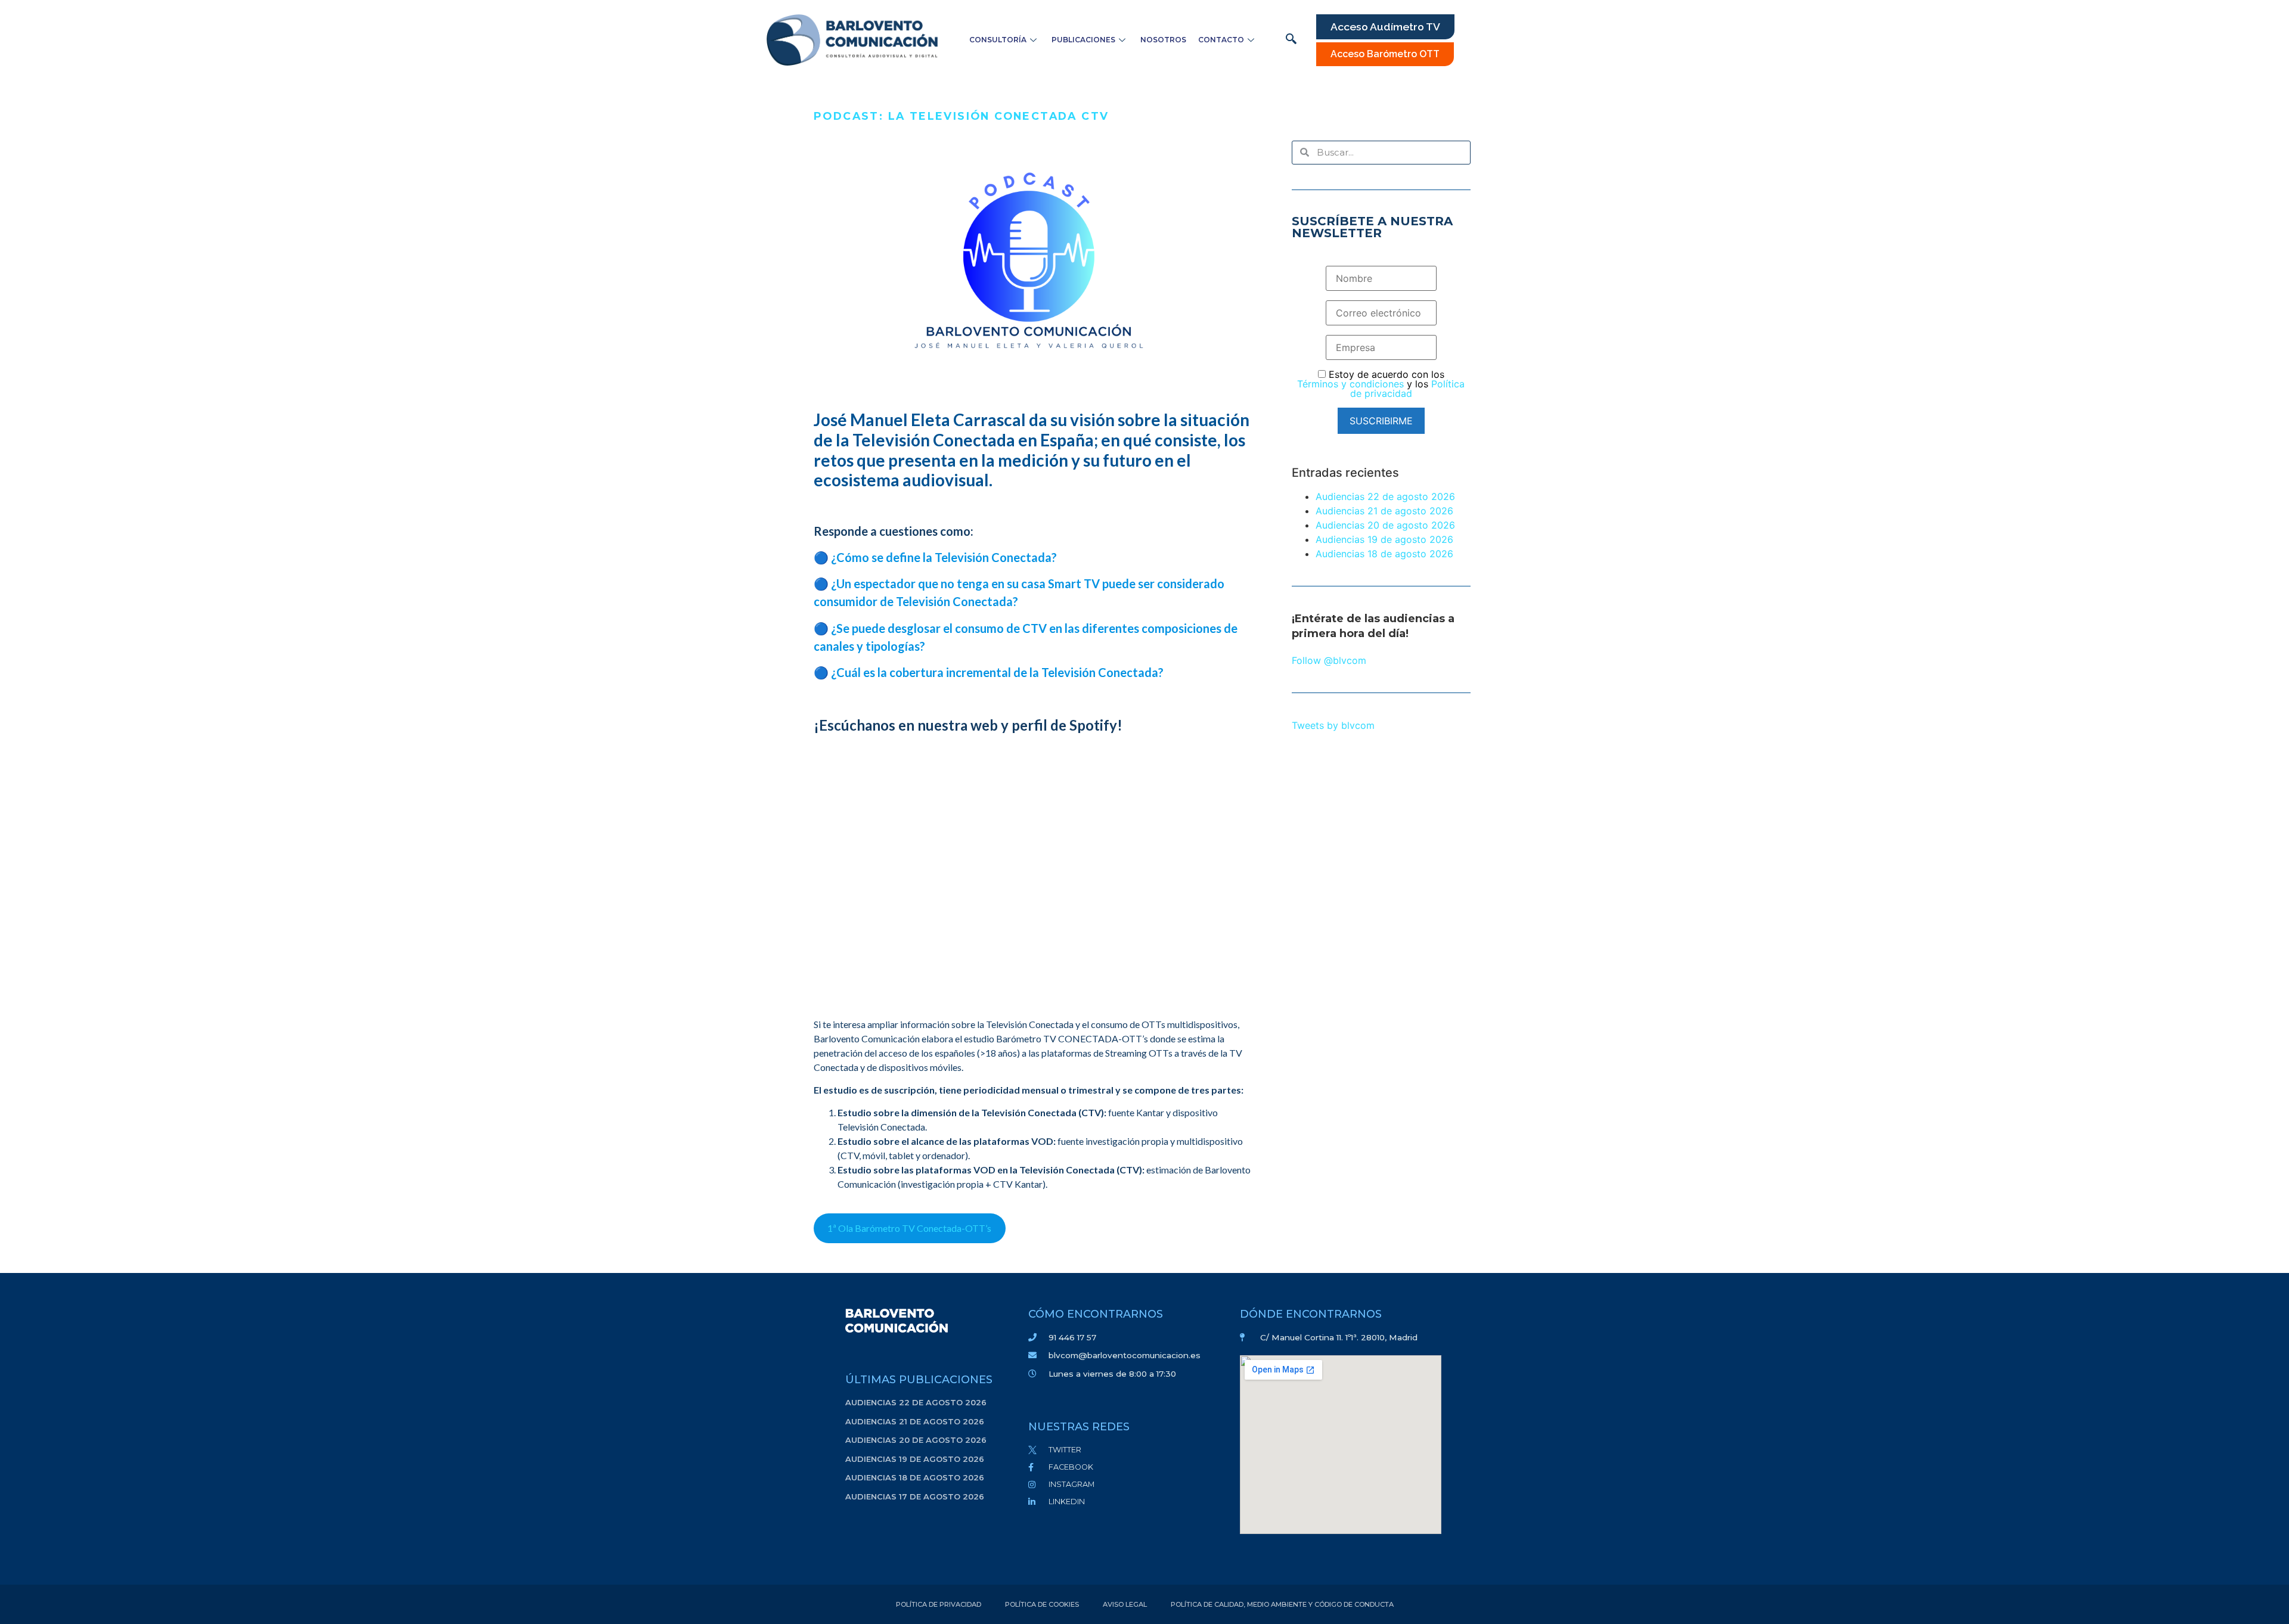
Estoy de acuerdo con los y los (1381, 384)
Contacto (1221, 40)
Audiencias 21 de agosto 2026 (1384, 511)
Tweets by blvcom (1333, 725)
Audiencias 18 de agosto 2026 (1384, 554)
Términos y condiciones (1350, 384)
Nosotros (1163, 40)
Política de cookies (1042, 1604)
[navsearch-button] (1291, 40)
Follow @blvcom (1329, 660)
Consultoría (998, 40)
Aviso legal (1125, 1604)
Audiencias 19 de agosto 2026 (1384, 539)
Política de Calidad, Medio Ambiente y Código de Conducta (1282, 1604)
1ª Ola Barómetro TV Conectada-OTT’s (909, 1228)
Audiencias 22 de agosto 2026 (1385, 496)
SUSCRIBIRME (1381, 421)
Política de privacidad (1408, 389)
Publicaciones (1083, 40)
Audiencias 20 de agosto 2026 (1385, 525)
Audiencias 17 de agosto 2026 (915, 1496)
